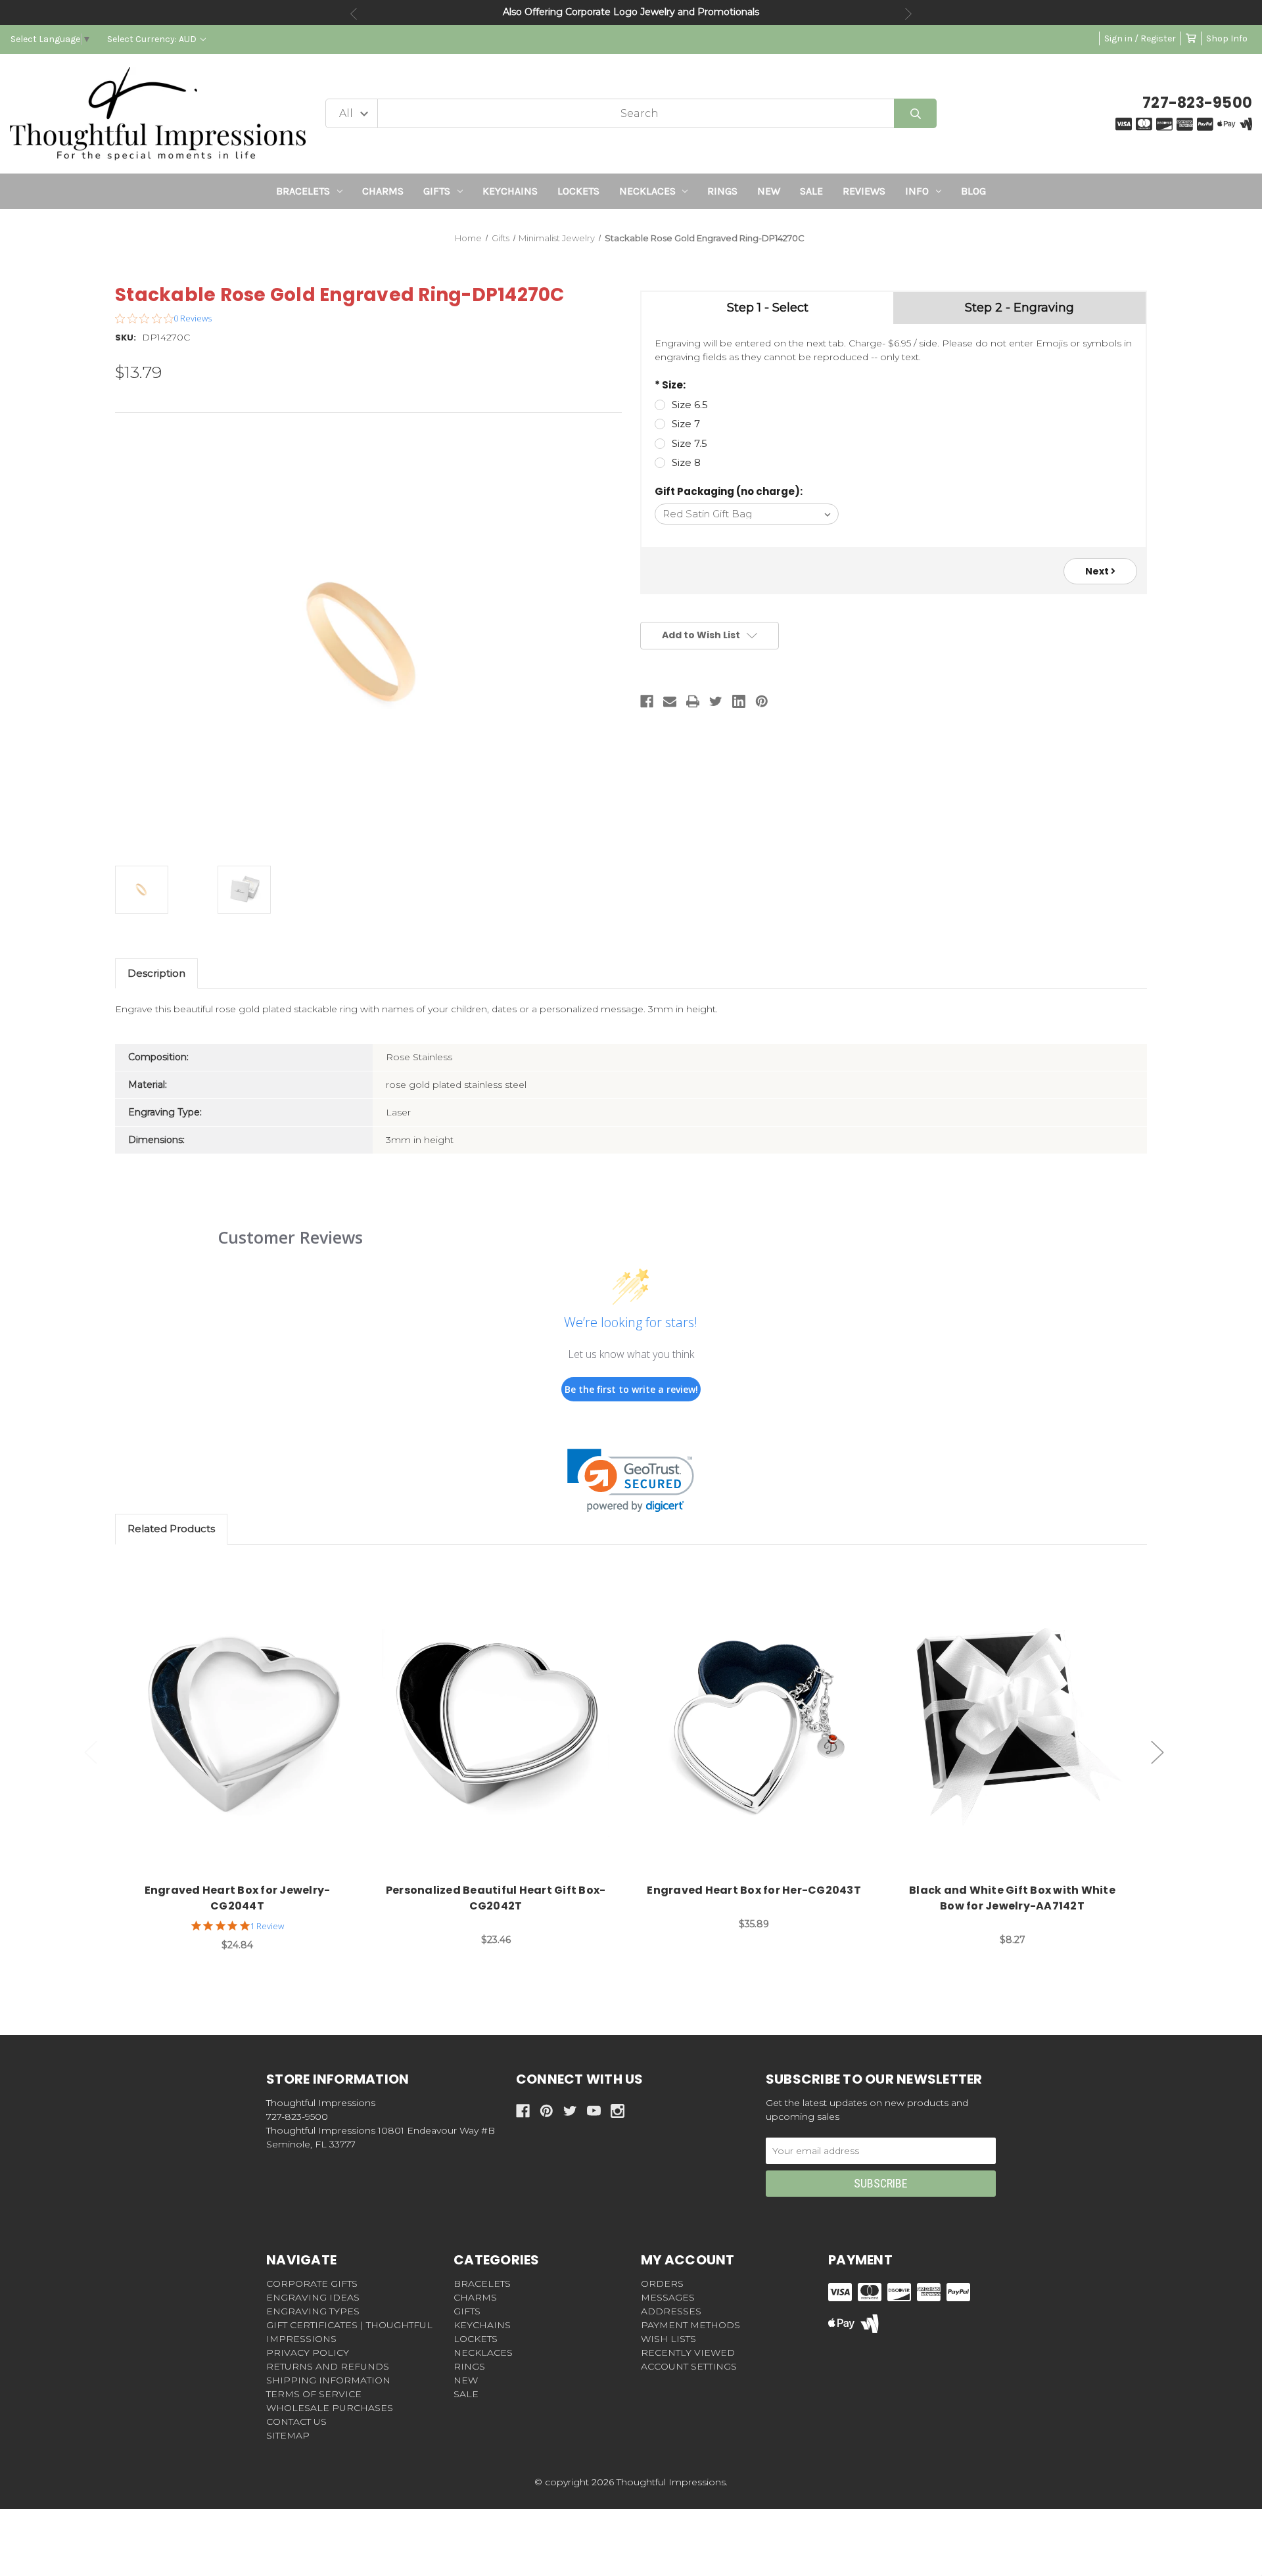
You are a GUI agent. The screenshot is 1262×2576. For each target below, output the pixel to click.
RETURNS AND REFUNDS (328, 2366)
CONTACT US (296, 2422)
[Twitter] (716, 701)
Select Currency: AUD (153, 39)
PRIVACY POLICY (308, 2353)
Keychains (510, 191)
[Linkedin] (739, 701)
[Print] (693, 701)
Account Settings (689, 2366)
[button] (631, 1481)
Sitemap (288, 2435)
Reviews (864, 191)
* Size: (670, 385)
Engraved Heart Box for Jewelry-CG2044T (238, 1898)
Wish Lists (668, 2339)
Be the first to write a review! (631, 1389)
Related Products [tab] (171, 1529)
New (769, 191)
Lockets (578, 191)
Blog (973, 191)
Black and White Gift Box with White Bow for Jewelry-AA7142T (1012, 1898)
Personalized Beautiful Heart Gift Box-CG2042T (496, 1898)
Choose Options (245, 1724)
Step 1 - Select (768, 308)
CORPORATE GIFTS (312, 2283)
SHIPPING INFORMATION (328, 2380)
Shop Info (1227, 38)
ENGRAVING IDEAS (313, 2297)
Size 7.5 (689, 443)
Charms (383, 191)
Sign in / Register (1140, 38)
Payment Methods (690, 2325)
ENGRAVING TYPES (313, 2311)
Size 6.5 (690, 405)
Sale (811, 191)
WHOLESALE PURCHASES (330, 2408)
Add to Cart (1020, 1724)
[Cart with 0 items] (1191, 38)
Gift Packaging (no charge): (729, 491)
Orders (662, 2283)
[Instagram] (618, 2111)
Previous (354, 14)
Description (156, 973)
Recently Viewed (688, 2353)
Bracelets (303, 191)
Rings (722, 191)
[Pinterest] (762, 701)
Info (917, 191)
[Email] (670, 701)
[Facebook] (647, 701)
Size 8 (686, 462)
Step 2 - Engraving (1019, 308)
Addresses (671, 2311)
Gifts (437, 191)
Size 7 (686, 424)
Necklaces (647, 191)
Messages (668, 2297)
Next (908, 14)
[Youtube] (594, 2111)
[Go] (915, 113)
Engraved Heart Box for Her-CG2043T (754, 1890)
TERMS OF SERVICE (314, 2394)
